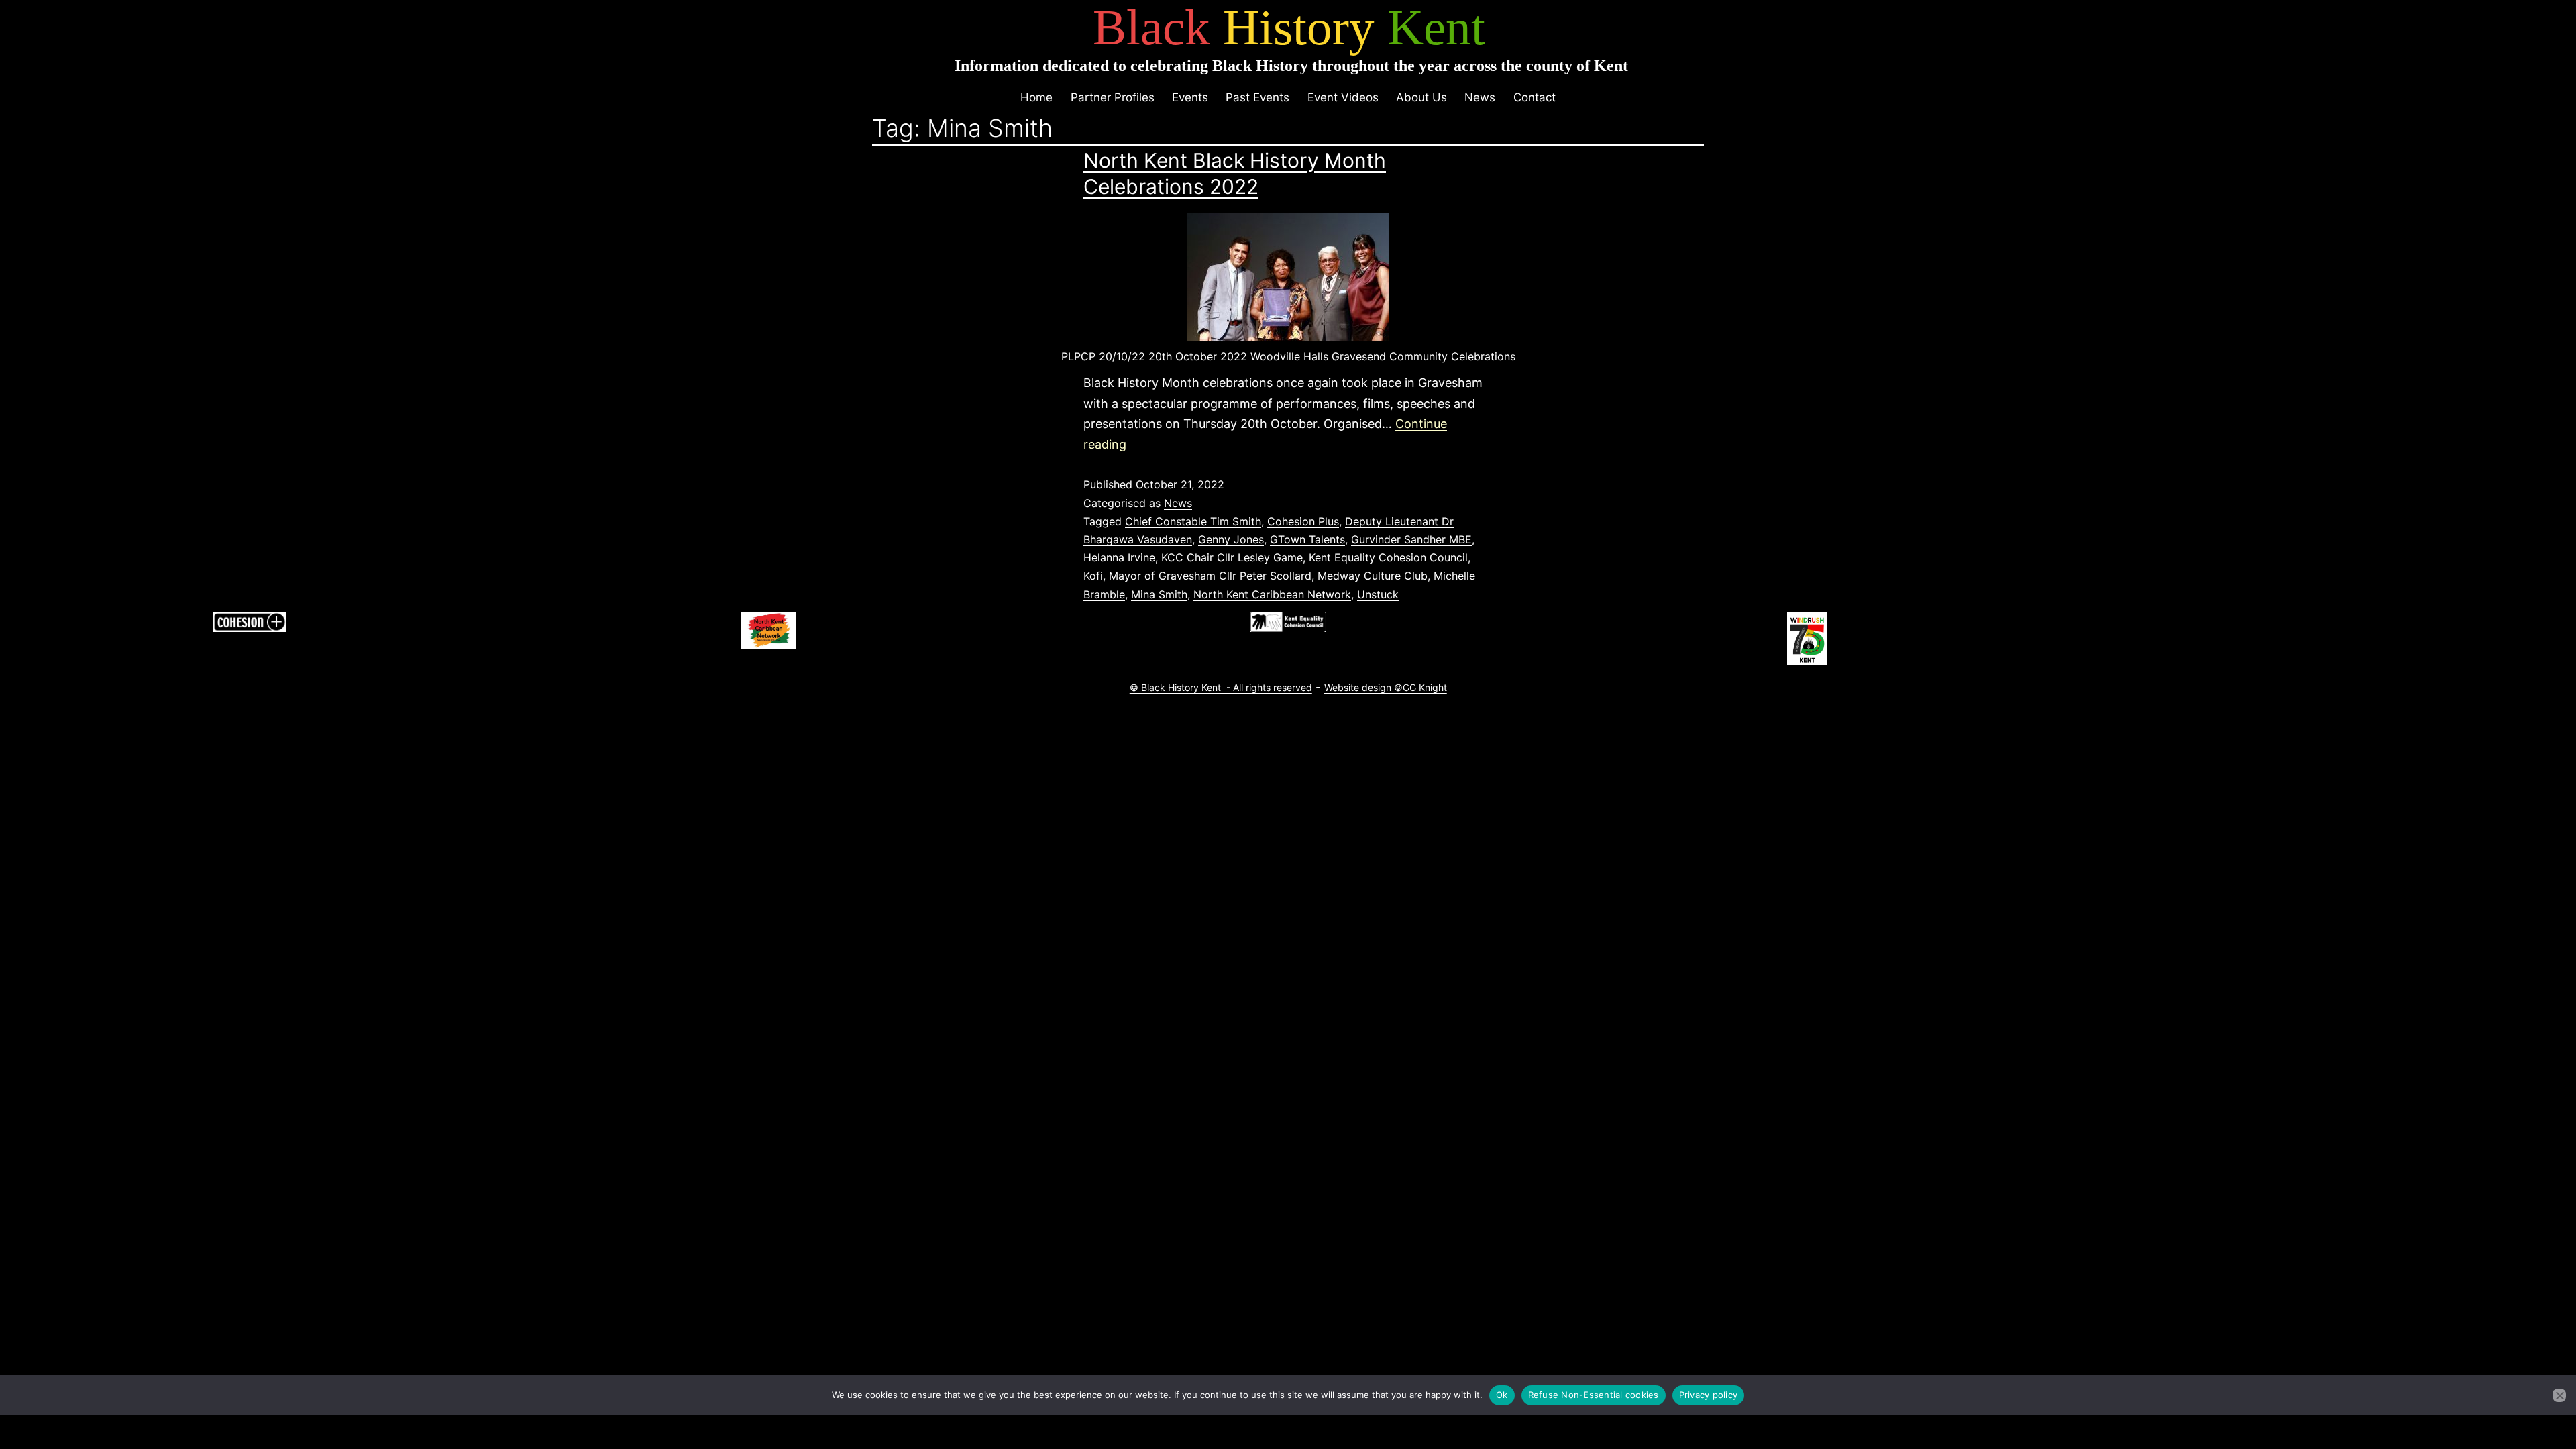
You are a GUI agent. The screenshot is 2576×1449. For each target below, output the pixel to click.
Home (1036, 97)
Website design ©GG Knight (1386, 687)
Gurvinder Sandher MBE (1411, 539)
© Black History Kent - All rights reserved (1221, 687)
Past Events (1257, 97)
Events (1190, 97)
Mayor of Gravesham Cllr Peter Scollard (1210, 576)
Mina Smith (1159, 594)
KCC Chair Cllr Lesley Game (1232, 557)
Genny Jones (1231, 539)
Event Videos (1343, 97)
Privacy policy (1709, 1395)
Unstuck (1378, 594)
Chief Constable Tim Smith (1193, 521)
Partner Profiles (1113, 97)
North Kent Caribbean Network (1272, 594)
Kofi (1093, 576)
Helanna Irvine (1119, 557)
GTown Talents (1307, 539)
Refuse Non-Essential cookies (1594, 1395)
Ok (1502, 1395)
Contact (1535, 97)
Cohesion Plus (1303, 521)
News (1480, 97)
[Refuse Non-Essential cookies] (2559, 1395)
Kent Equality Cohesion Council (1388, 557)
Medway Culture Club (1373, 576)
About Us (1421, 97)
